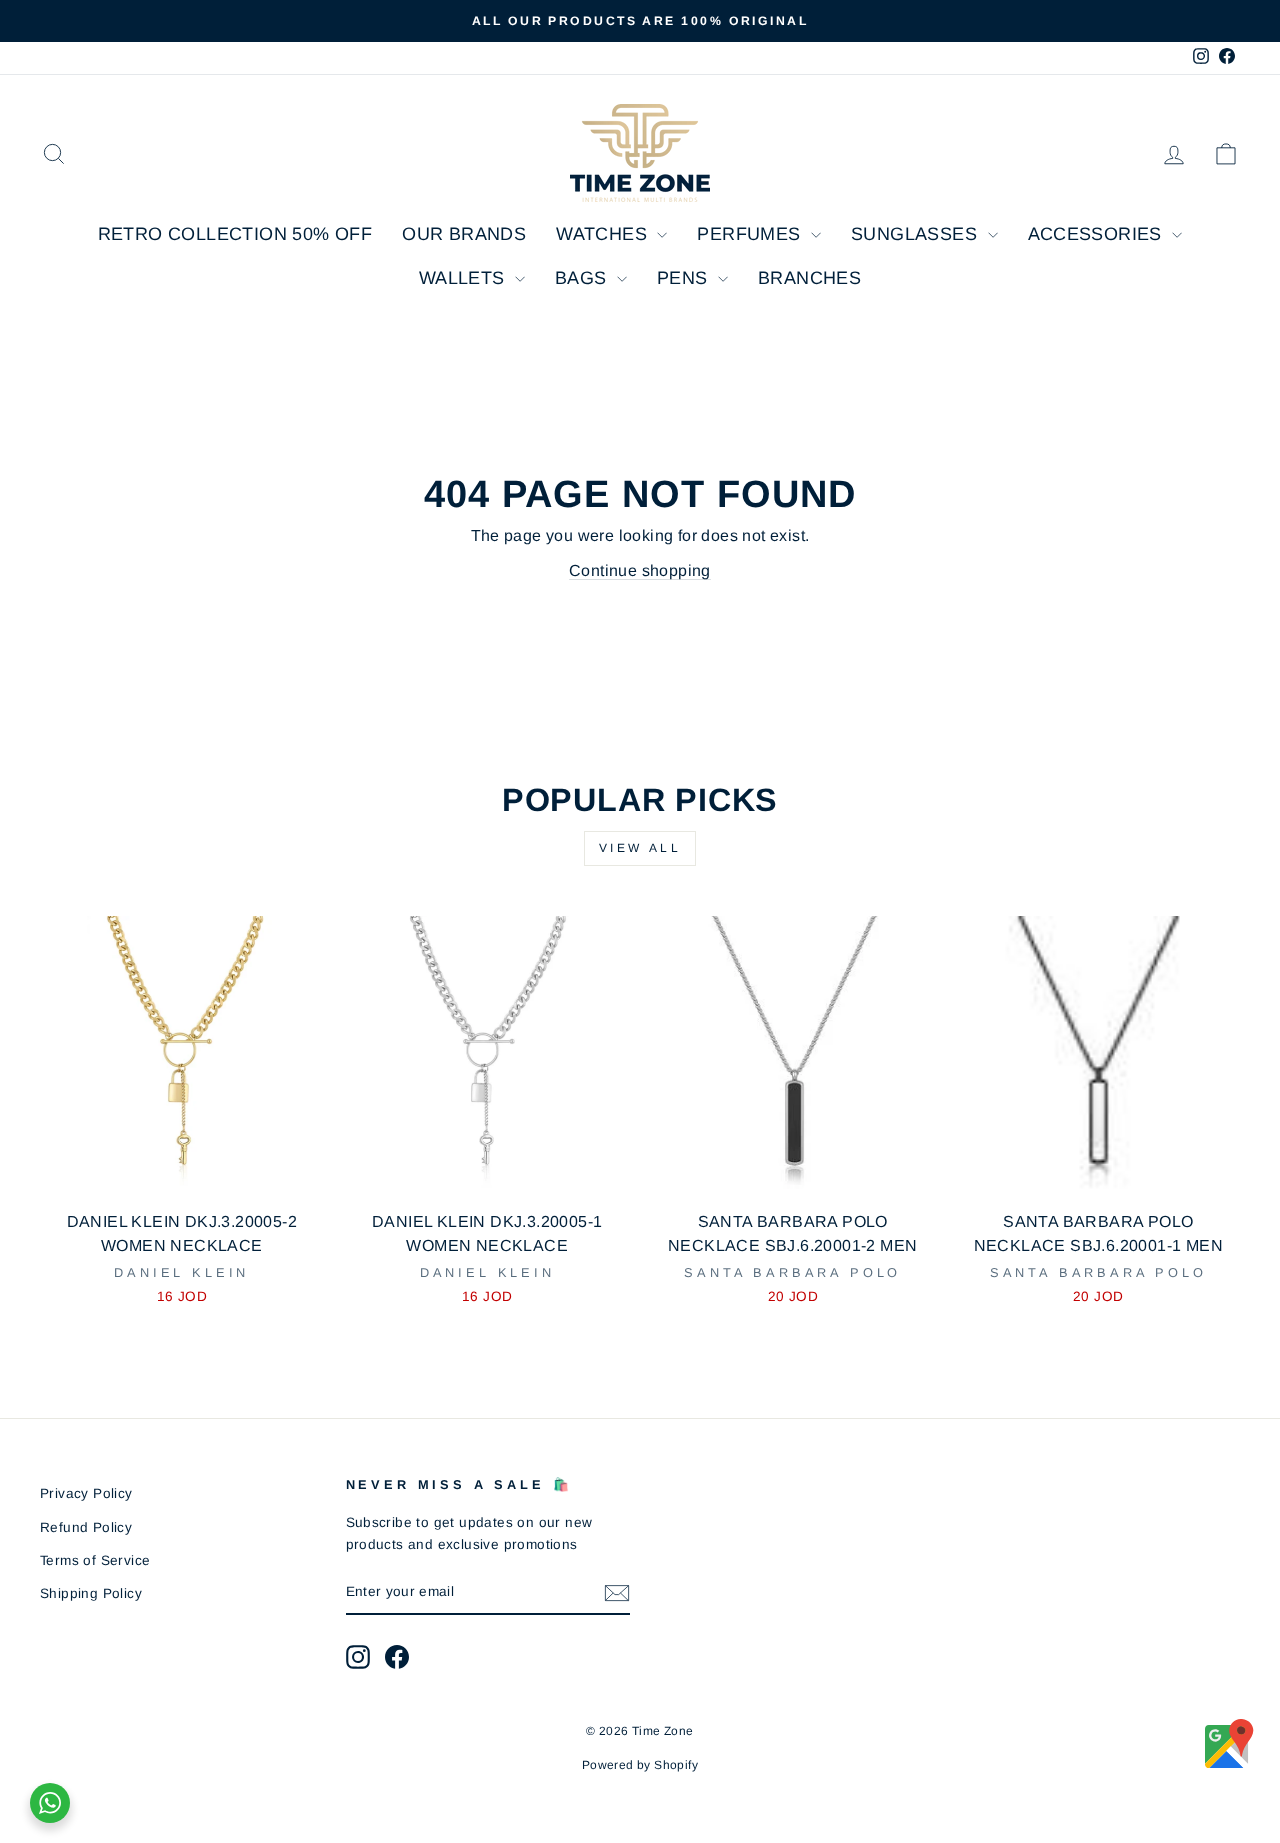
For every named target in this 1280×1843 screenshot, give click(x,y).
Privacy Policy (86, 1493)
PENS (685, 278)
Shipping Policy (91, 1593)
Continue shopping (640, 570)
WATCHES (604, 234)
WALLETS (464, 278)
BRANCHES (809, 278)
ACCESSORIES (1098, 234)
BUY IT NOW (181, 1175)
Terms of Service (95, 1560)
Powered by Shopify (640, 1765)
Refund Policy (86, 1527)
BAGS (583, 278)
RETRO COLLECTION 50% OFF (235, 234)
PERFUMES (751, 234)
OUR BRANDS (464, 234)
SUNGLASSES (916, 234)
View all (640, 848)
